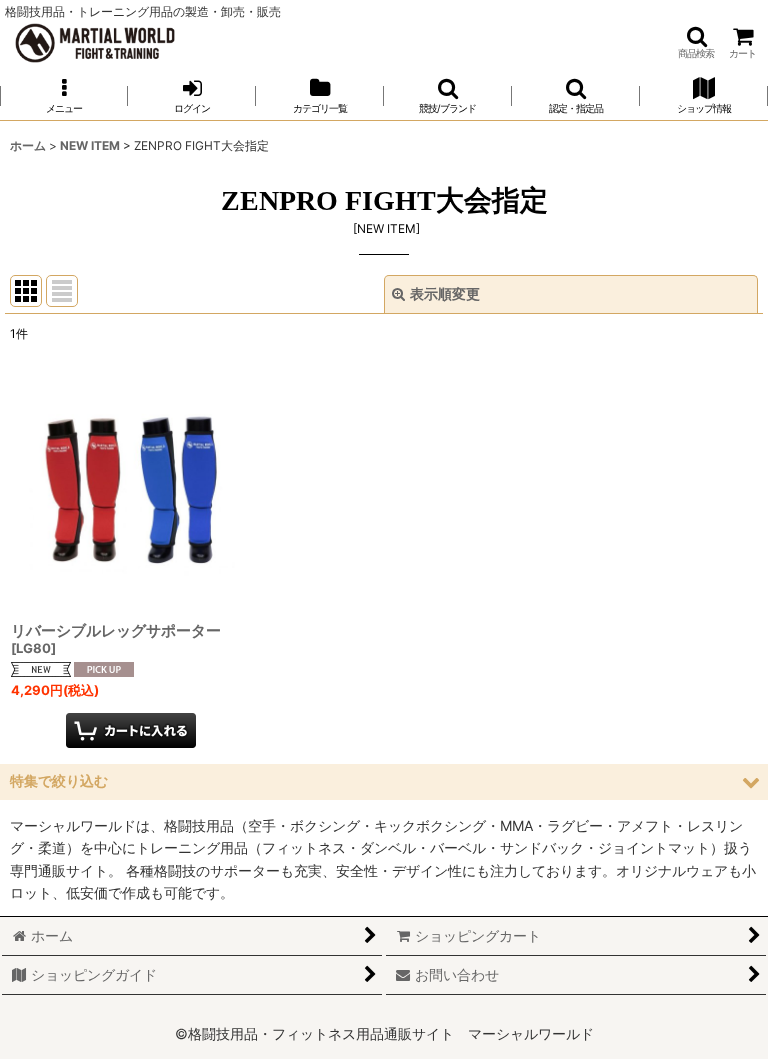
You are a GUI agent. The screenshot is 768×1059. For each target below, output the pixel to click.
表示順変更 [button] (445, 293)
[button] (696, 42)
